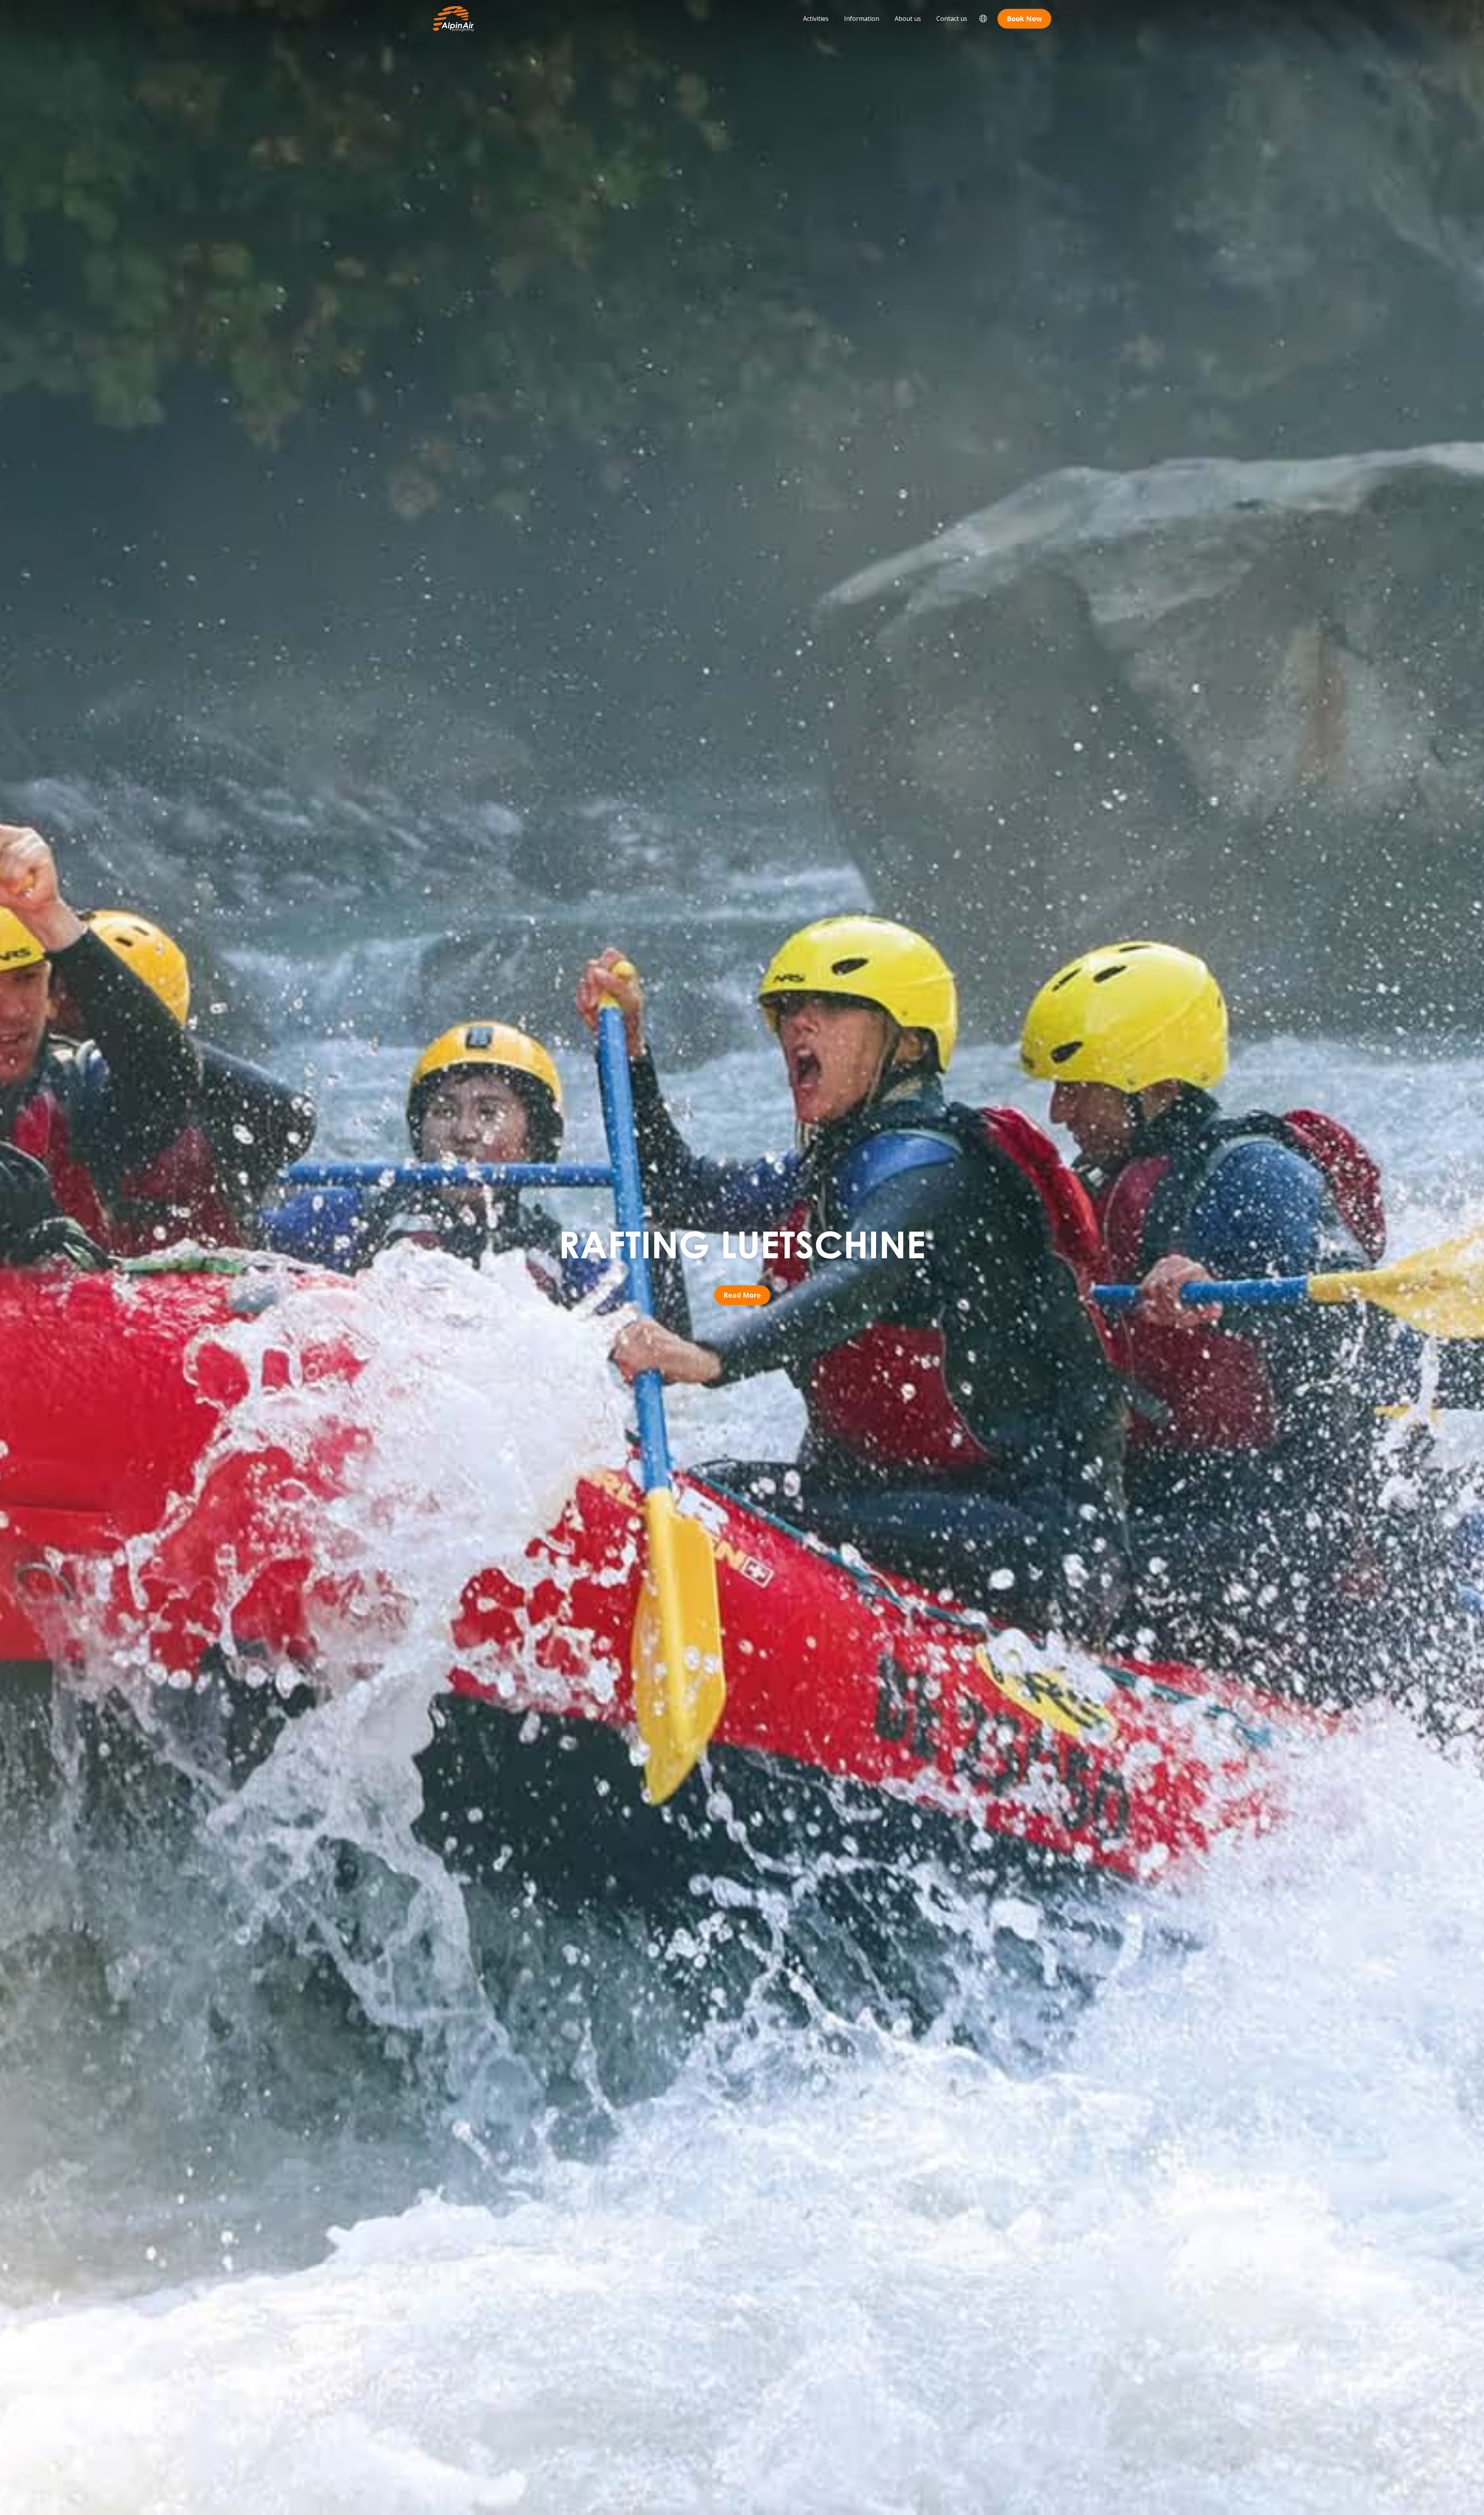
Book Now (1024, 19)
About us (908, 19)
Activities (816, 19)
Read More (742, 1295)
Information (862, 19)
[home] (453, 19)
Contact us (952, 19)
